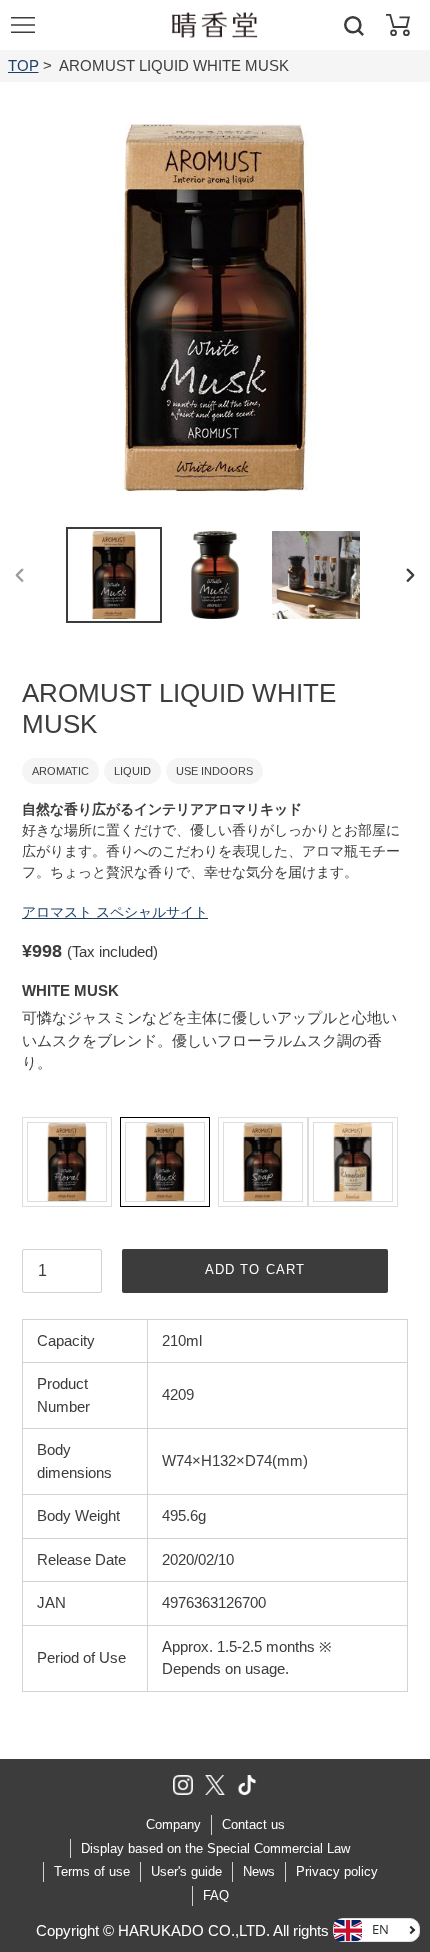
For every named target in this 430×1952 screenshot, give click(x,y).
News (259, 1871)
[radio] (67, 1162)
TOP (23, 65)
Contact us (253, 1824)
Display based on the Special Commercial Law (215, 1848)
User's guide (186, 1871)
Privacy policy (337, 1871)
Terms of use (92, 1871)
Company (173, 1824)
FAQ (216, 1895)
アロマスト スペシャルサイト (115, 912)
